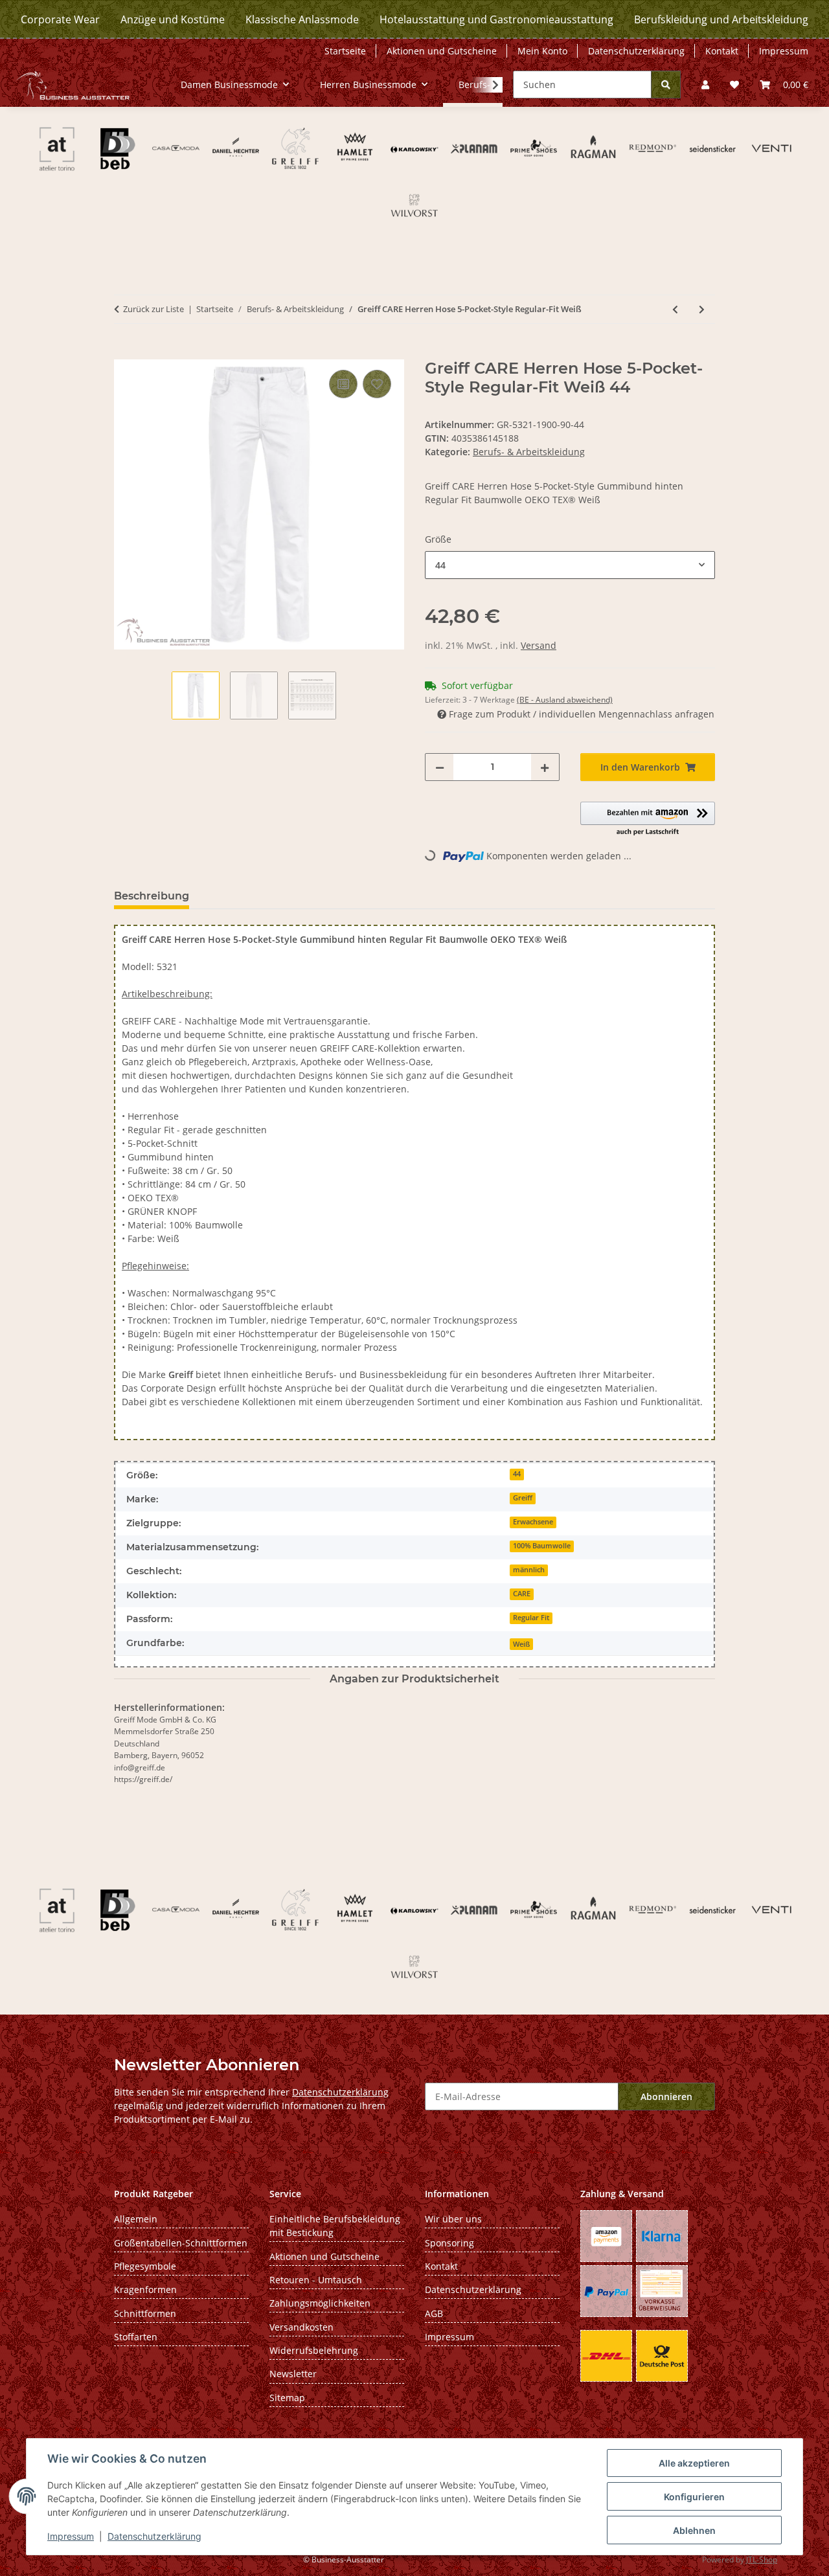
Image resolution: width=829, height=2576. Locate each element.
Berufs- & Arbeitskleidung (529, 452)
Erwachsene (533, 1522)
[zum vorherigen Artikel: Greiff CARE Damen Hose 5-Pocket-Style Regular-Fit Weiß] (675, 309)
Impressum (71, 2536)
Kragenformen (145, 2289)
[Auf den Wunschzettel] (377, 384)
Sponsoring (449, 2243)
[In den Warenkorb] (124, 352)
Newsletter (293, 2374)
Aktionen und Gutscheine (442, 51)
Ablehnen (694, 2530)
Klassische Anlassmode (302, 19)
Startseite (345, 51)
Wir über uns (453, 2219)
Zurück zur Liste (153, 309)
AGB (434, 2313)
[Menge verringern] (440, 767)
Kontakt (722, 51)
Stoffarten (136, 2337)
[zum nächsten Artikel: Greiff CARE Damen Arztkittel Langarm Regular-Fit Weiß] (702, 309)
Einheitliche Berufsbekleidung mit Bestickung (335, 2226)
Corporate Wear (60, 19)
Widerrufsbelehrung (314, 2350)
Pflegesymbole (145, 2266)
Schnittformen (145, 2313)
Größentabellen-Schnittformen (181, 2243)
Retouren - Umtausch (316, 2280)
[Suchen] (666, 85)
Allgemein (136, 2219)
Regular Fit (531, 1618)
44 (517, 1474)
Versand (539, 645)
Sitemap (287, 2398)
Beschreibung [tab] (152, 896)
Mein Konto (542, 51)
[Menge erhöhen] (545, 767)
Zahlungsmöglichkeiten (320, 2303)
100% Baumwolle (542, 1546)
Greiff (523, 1498)
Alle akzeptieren (694, 2463)
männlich (529, 1570)
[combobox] (570, 565)
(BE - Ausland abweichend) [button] (565, 700)
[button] (705, 85)
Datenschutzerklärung (154, 2536)
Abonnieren (666, 2096)
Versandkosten (301, 2327)
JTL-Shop (762, 2559)
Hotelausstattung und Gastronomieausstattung (496, 19)
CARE (522, 1594)
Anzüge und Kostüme (173, 19)
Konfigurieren (694, 2497)
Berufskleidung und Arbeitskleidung (721, 19)
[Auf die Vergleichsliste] (343, 384)
